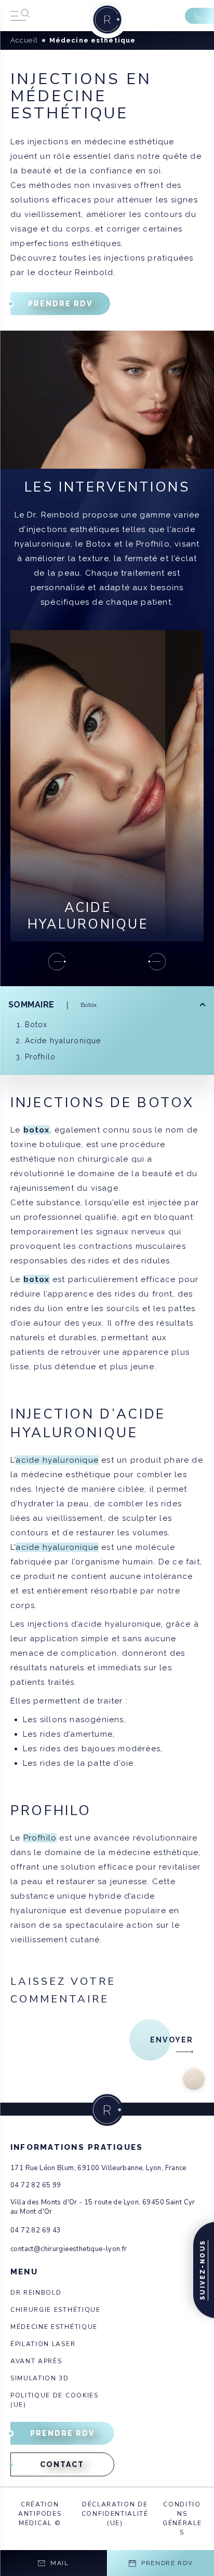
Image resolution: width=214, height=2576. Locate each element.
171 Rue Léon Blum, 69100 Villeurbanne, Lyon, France (98, 2168)
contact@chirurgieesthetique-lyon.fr (69, 2249)
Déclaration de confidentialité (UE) (115, 2514)
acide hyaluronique (57, 1460)
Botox (36, 1025)
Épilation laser (43, 2344)
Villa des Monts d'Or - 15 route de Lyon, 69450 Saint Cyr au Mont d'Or (103, 2207)
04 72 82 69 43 (36, 2230)
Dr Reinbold (36, 2293)
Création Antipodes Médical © (40, 2514)
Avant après (36, 2361)
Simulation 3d (40, 2378)
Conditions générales (182, 2518)
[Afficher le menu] (20, 16)
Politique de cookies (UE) (55, 2400)
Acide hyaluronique (63, 1041)
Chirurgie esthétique (56, 2310)
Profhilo (40, 1057)
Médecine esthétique (54, 2327)
